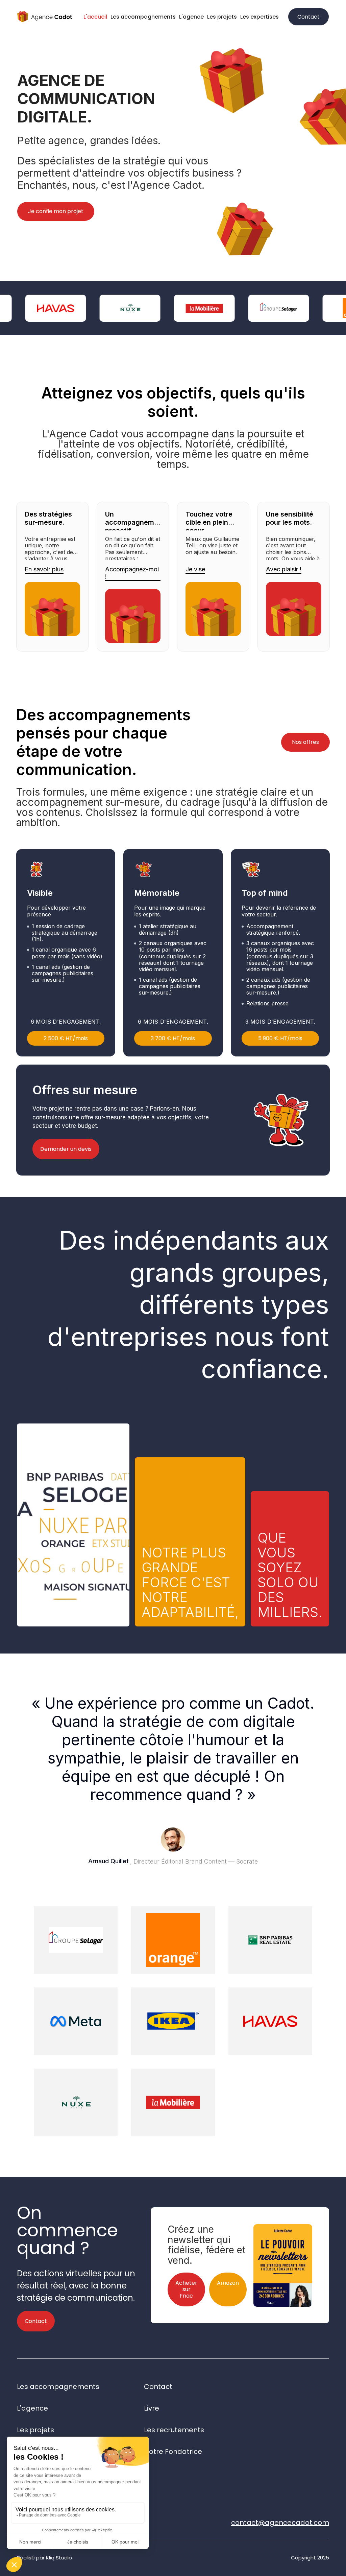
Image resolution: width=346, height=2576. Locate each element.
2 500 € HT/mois (66, 1038)
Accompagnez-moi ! (132, 573)
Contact (308, 17)
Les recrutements (174, 2430)
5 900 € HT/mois (280, 1038)
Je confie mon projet (56, 211)
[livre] (283, 2259)
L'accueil (95, 17)
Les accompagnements (143, 17)
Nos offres (305, 742)
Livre (152, 2408)
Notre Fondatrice (173, 2452)
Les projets (222, 17)
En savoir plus (44, 569)
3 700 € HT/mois (173, 1038)
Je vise (195, 569)
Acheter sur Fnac (186, 2289)
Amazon (228, 2283)
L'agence (191, 17)
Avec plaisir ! (284, 569)
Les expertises (259, 17)
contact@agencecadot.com (280, 2523)
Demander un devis (66, 1149)
